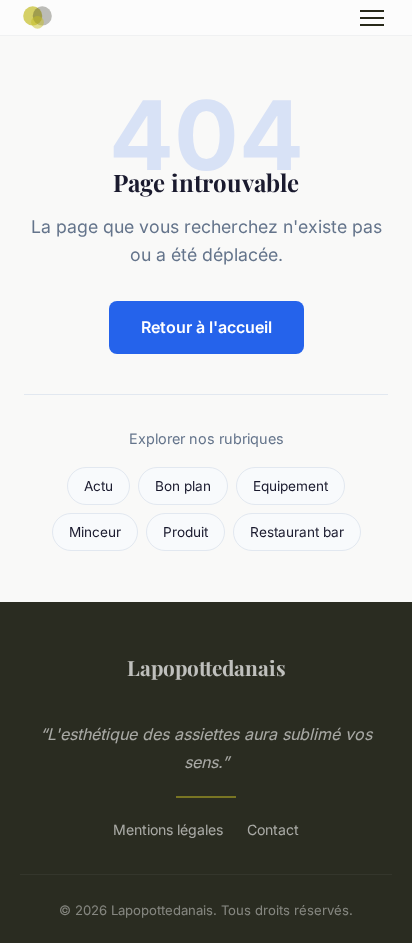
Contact (273, 829)
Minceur (95, 532)
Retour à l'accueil (206, 327)
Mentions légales (168, 829)
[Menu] (372, 18)
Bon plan (183, 486)
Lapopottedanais (206, 667)
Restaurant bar (297, 532)
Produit (185, 532)
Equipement (290, 486)
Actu (98, 486)
